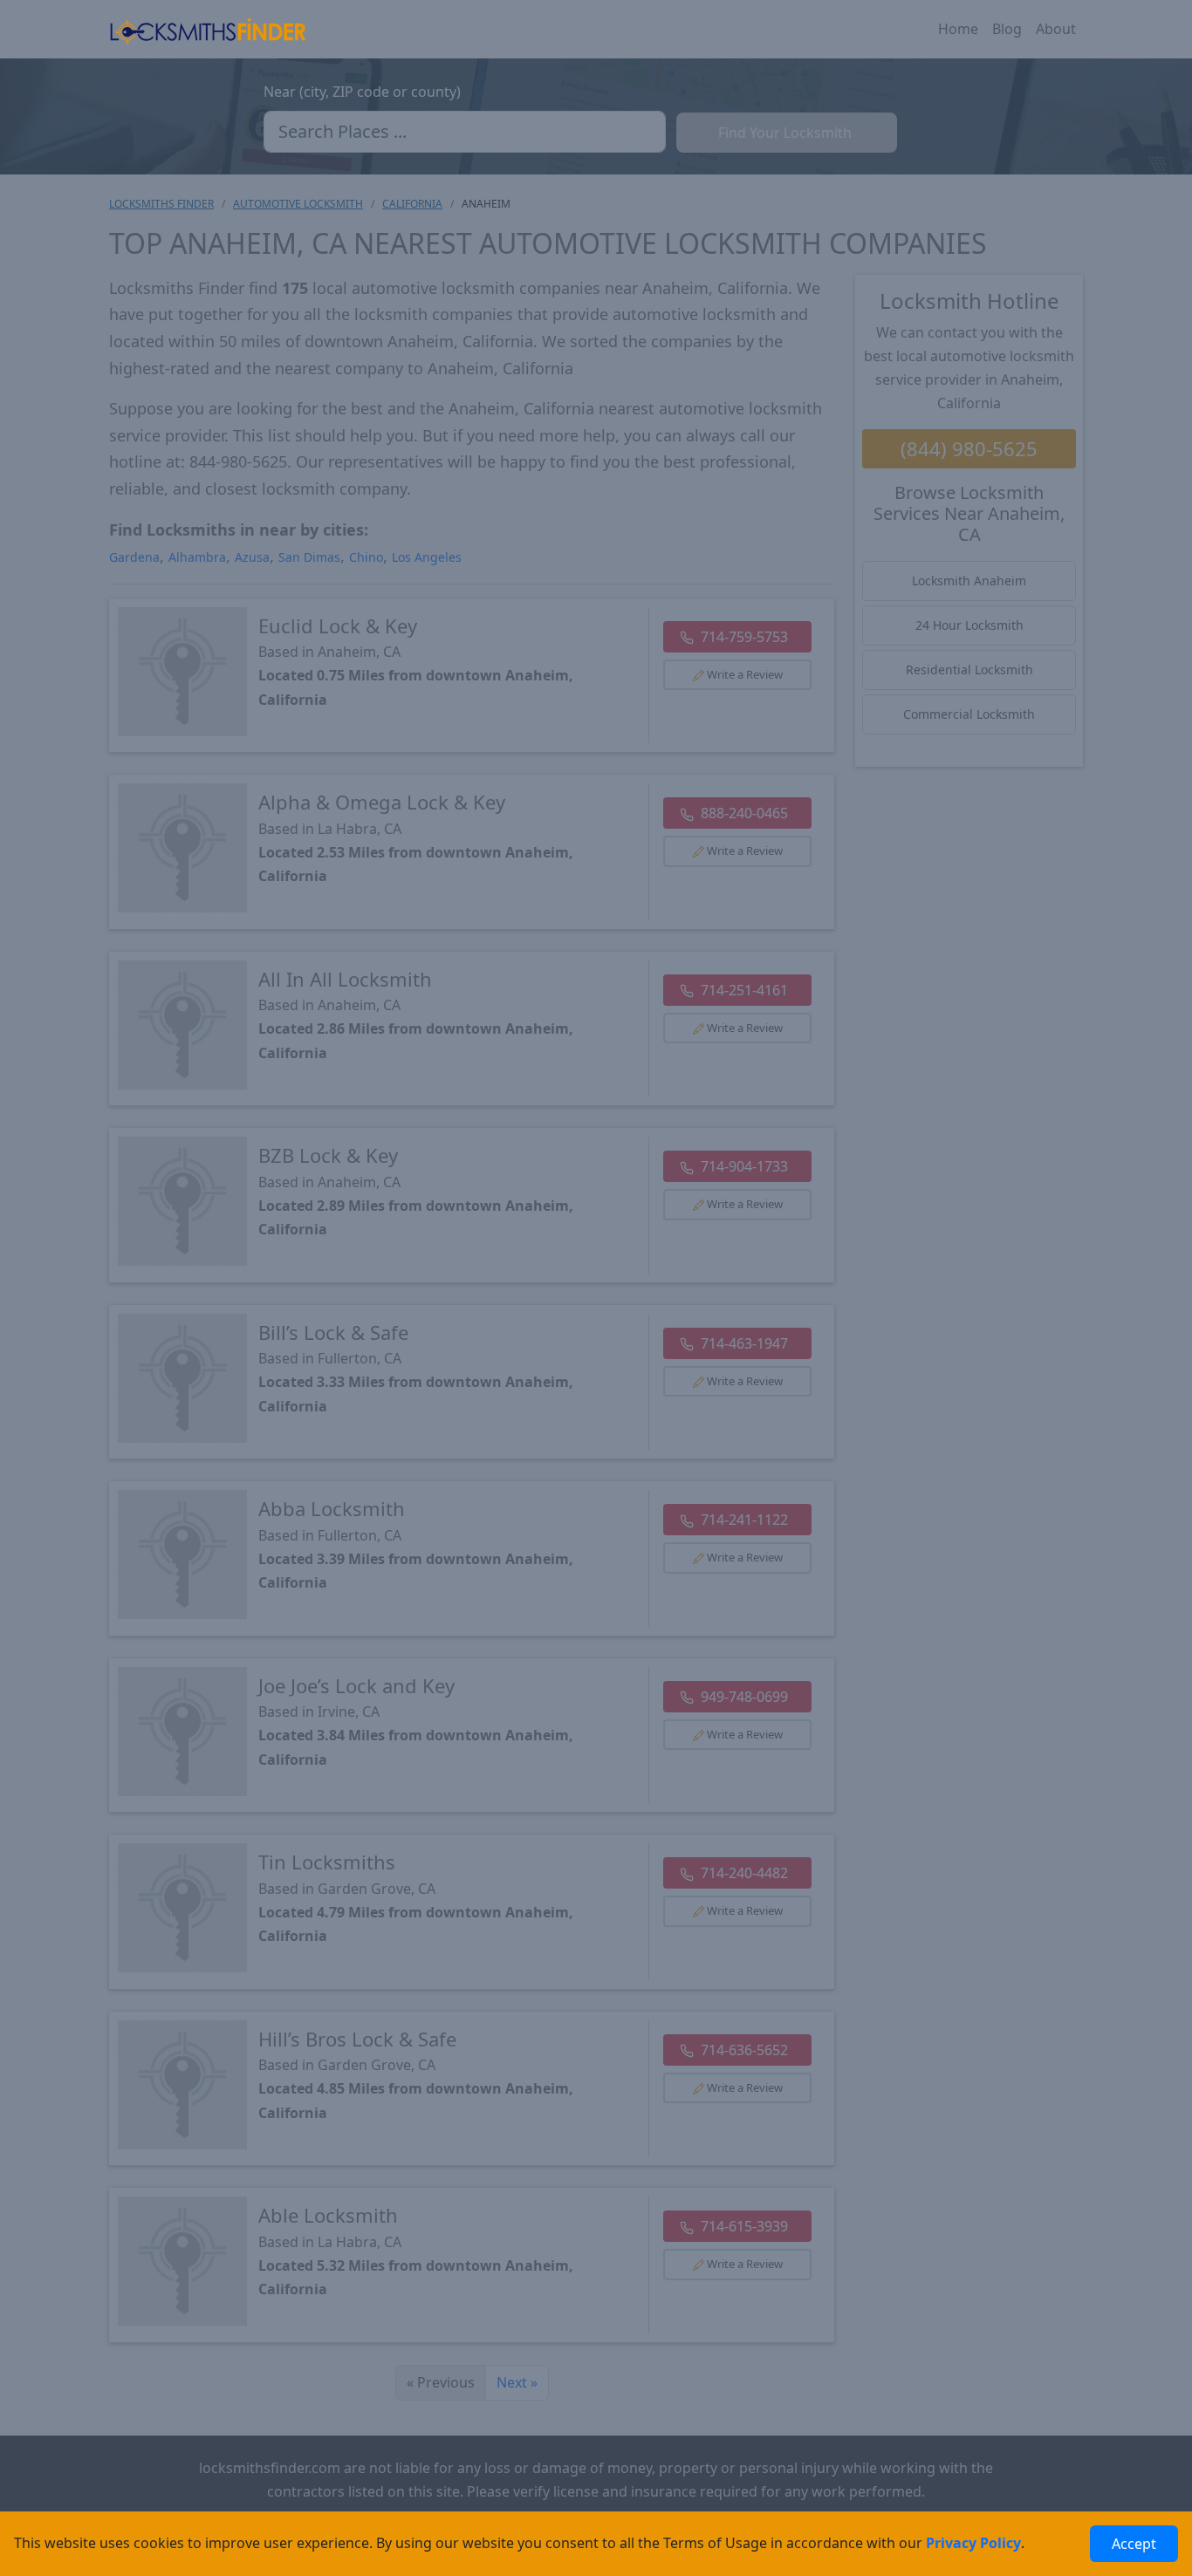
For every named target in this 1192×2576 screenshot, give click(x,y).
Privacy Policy (973, 2543)
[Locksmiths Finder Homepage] (208, 29)
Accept (1134, 2544)
